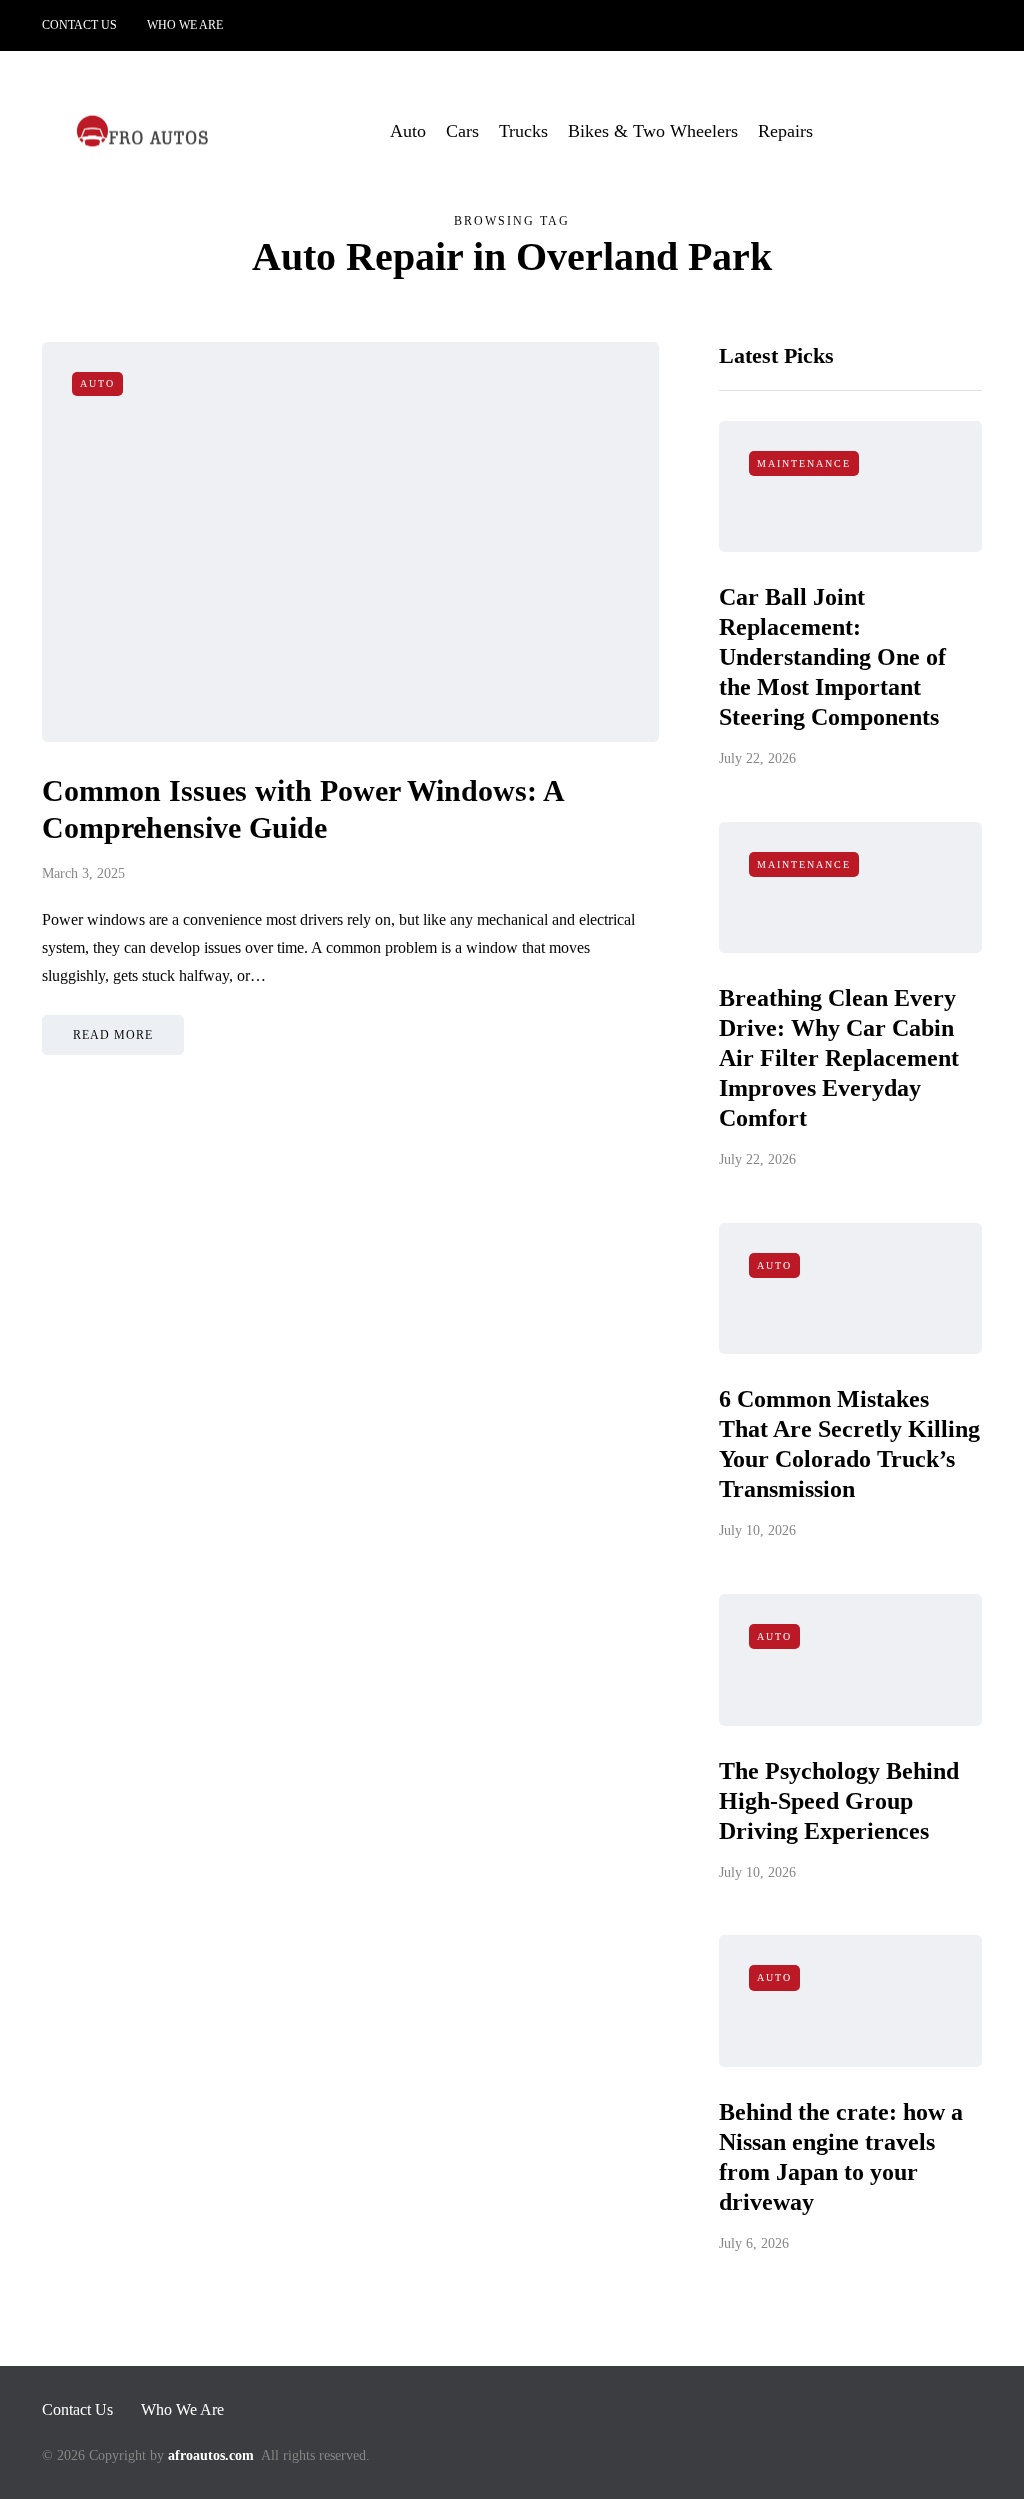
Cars (462, 131)
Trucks (523, 131)
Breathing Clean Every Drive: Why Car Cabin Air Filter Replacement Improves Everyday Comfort (839, 1058)
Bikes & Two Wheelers (653, 131)
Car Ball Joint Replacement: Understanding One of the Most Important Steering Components (832, 657)
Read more (113, 1035)
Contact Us (79, 25)
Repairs (785, 131)
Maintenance (804, 463)
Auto (408, 131)
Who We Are (185, 25)
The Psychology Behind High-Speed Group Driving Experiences (839, 1801)
